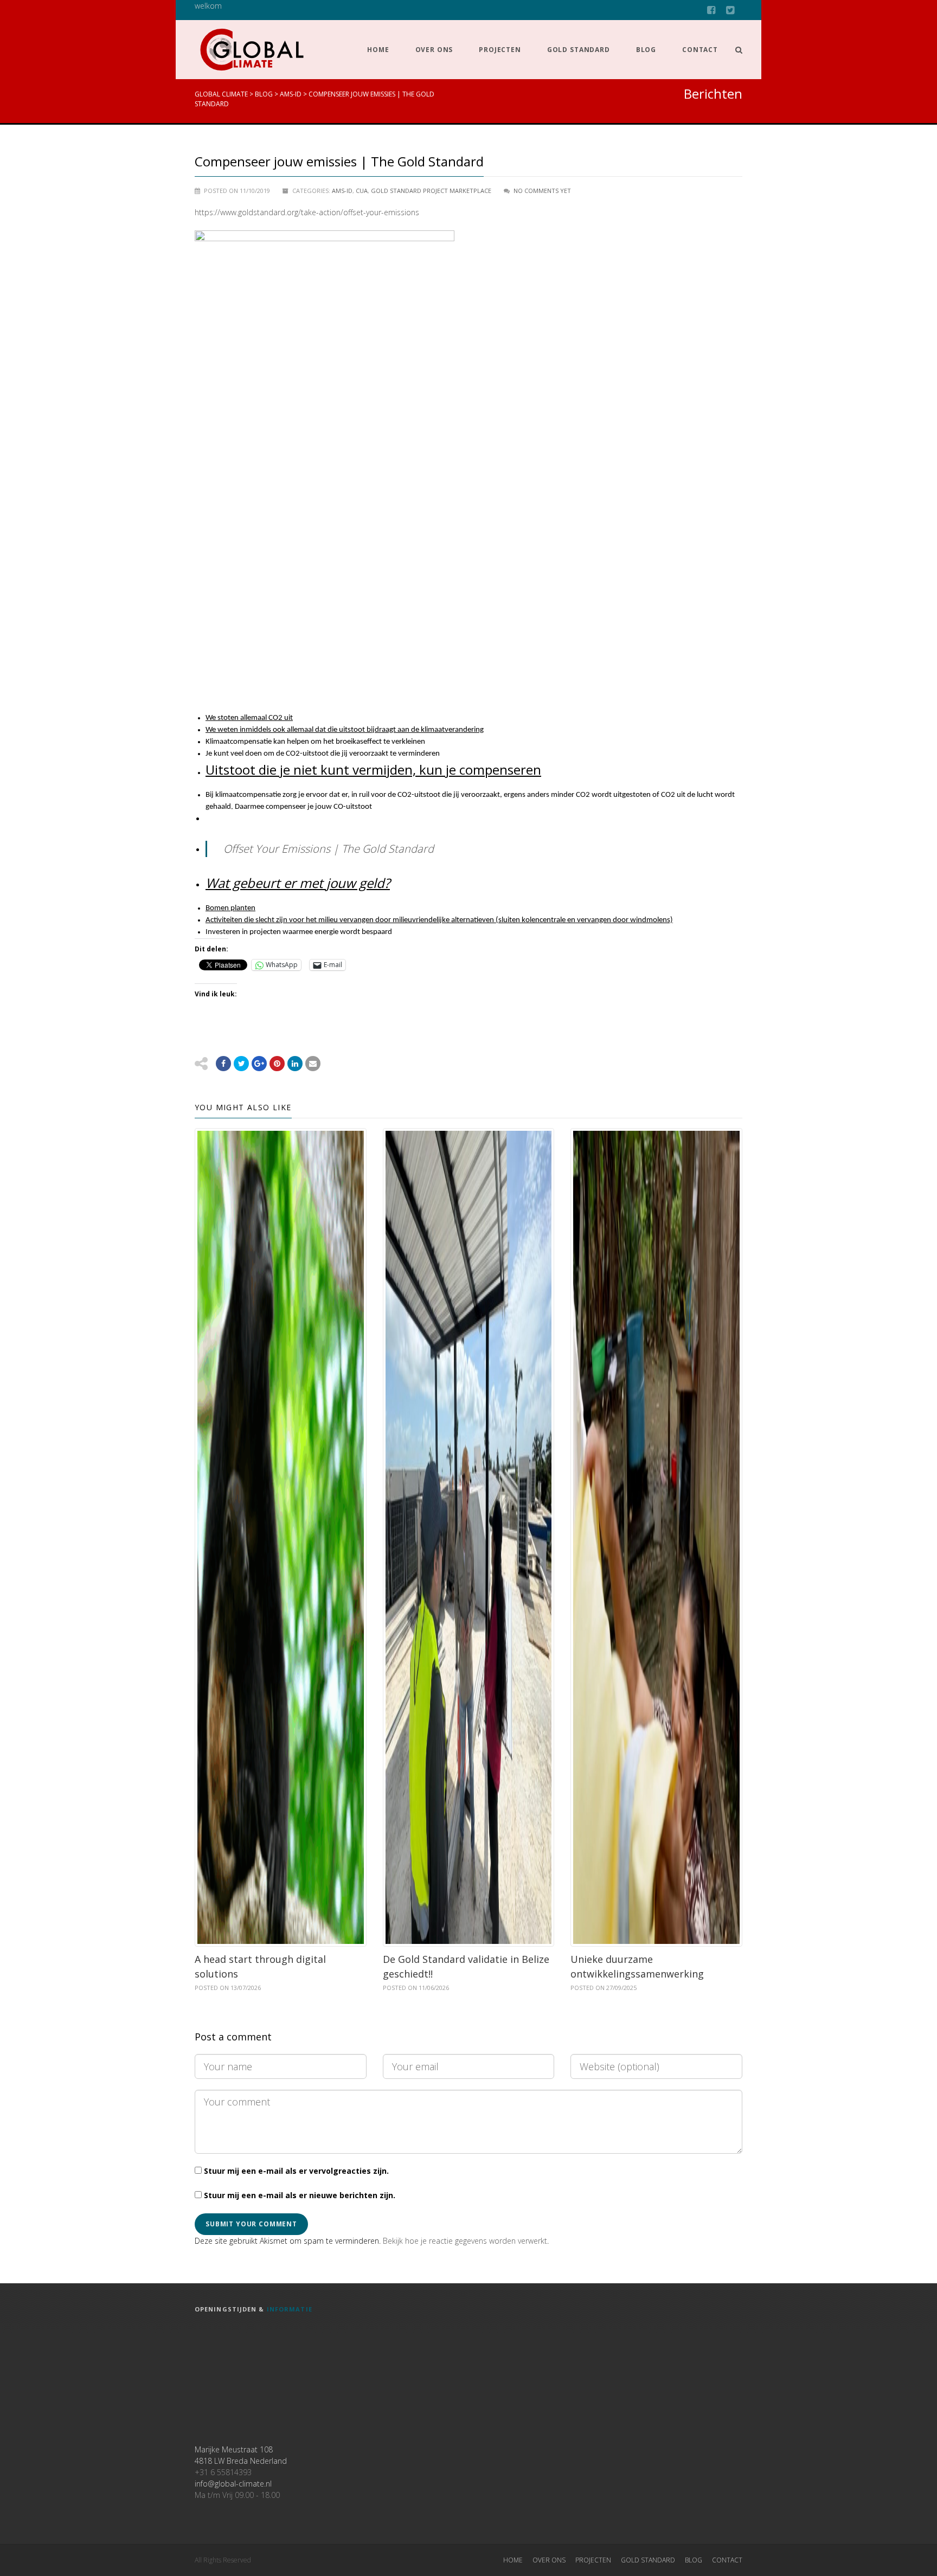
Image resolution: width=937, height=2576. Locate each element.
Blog (646, 50)
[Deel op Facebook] (223, 1064)
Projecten (500, 50)
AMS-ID (342, 191)
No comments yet (542, 191)
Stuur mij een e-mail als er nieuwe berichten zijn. (300, 2195)
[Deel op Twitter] (241, 1064)
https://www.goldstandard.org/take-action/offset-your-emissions (307, 212)
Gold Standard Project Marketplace (431, 191)
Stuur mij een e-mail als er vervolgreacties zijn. (296, 2171)
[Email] (295, 1064)
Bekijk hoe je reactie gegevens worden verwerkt (465, 2241)
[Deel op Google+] (259, 1064)
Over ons (434, 50)
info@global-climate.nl (233, 2484)
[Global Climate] (252, 50)
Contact (700, 50)
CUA (362, 191)
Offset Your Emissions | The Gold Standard (329, 849)
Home (378, 50)
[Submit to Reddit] (277, 1064)
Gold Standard (579, 50)
